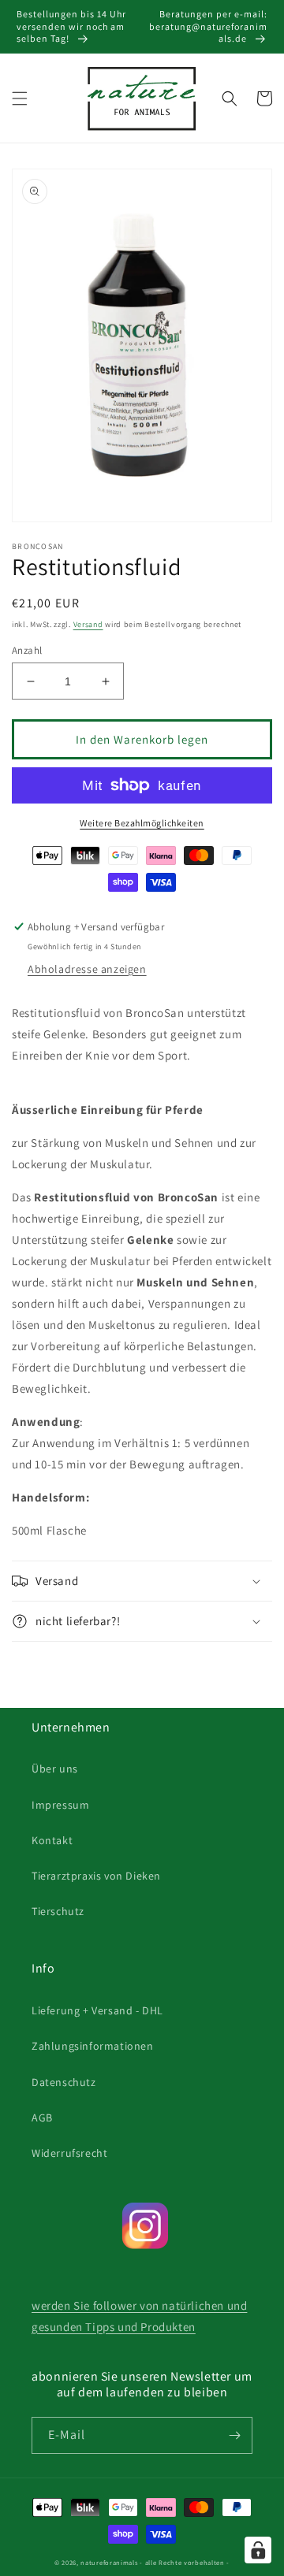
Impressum (60, 1805)
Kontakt (52, 1840)
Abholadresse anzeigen (87, 969)
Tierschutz (58, 1911)
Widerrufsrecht (69, 2153)
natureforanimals (109, 2562)
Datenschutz (64, 2082)
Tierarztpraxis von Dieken (96, 1876)
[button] (20, 98)
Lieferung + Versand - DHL (97, 2010)
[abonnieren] (234, 2435)
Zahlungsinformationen (93, 2046)
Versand (88, 624)
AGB (42, 2118)
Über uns (55, 1769)
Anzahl (27, 650)
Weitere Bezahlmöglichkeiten (142, 823)
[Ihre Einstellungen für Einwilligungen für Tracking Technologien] (258, 2550)
